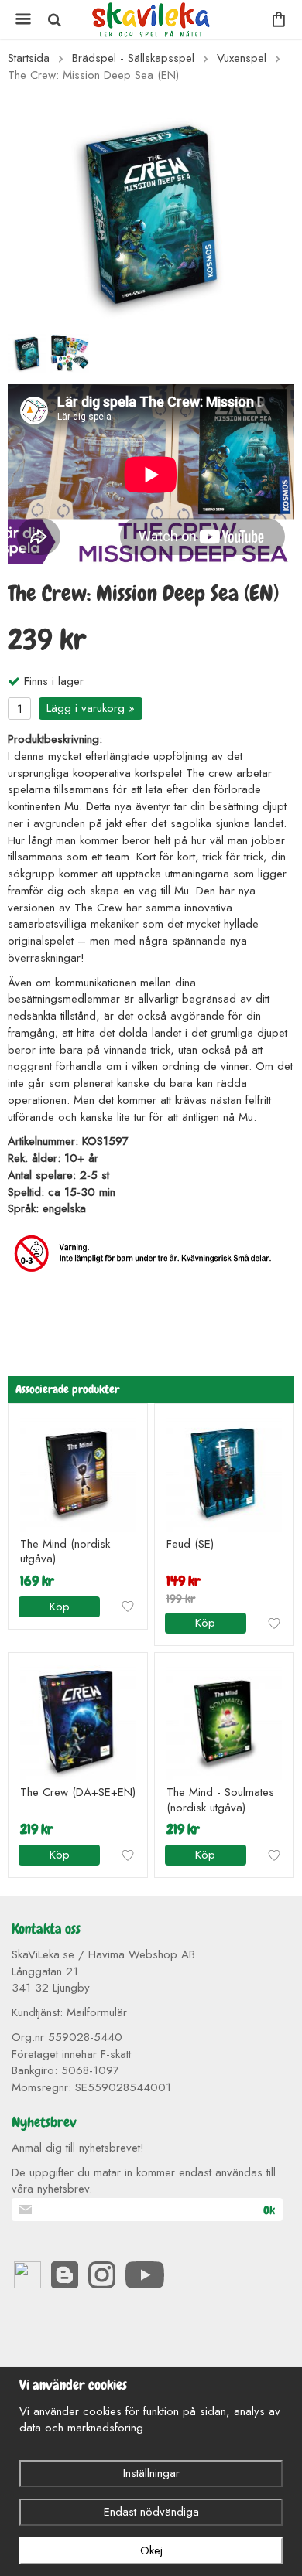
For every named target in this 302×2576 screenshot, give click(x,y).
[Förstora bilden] (151, 213)
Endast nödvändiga (151, 2512)
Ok (269, 2210)
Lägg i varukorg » (91, 708)
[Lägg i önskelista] (128, 1607)
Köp (60, 1607)
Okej (151, 2550)
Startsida (29, 58)
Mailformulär (97, 2012)
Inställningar (151, 2473)
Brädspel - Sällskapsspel (133, 58)
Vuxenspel (242, 58)
